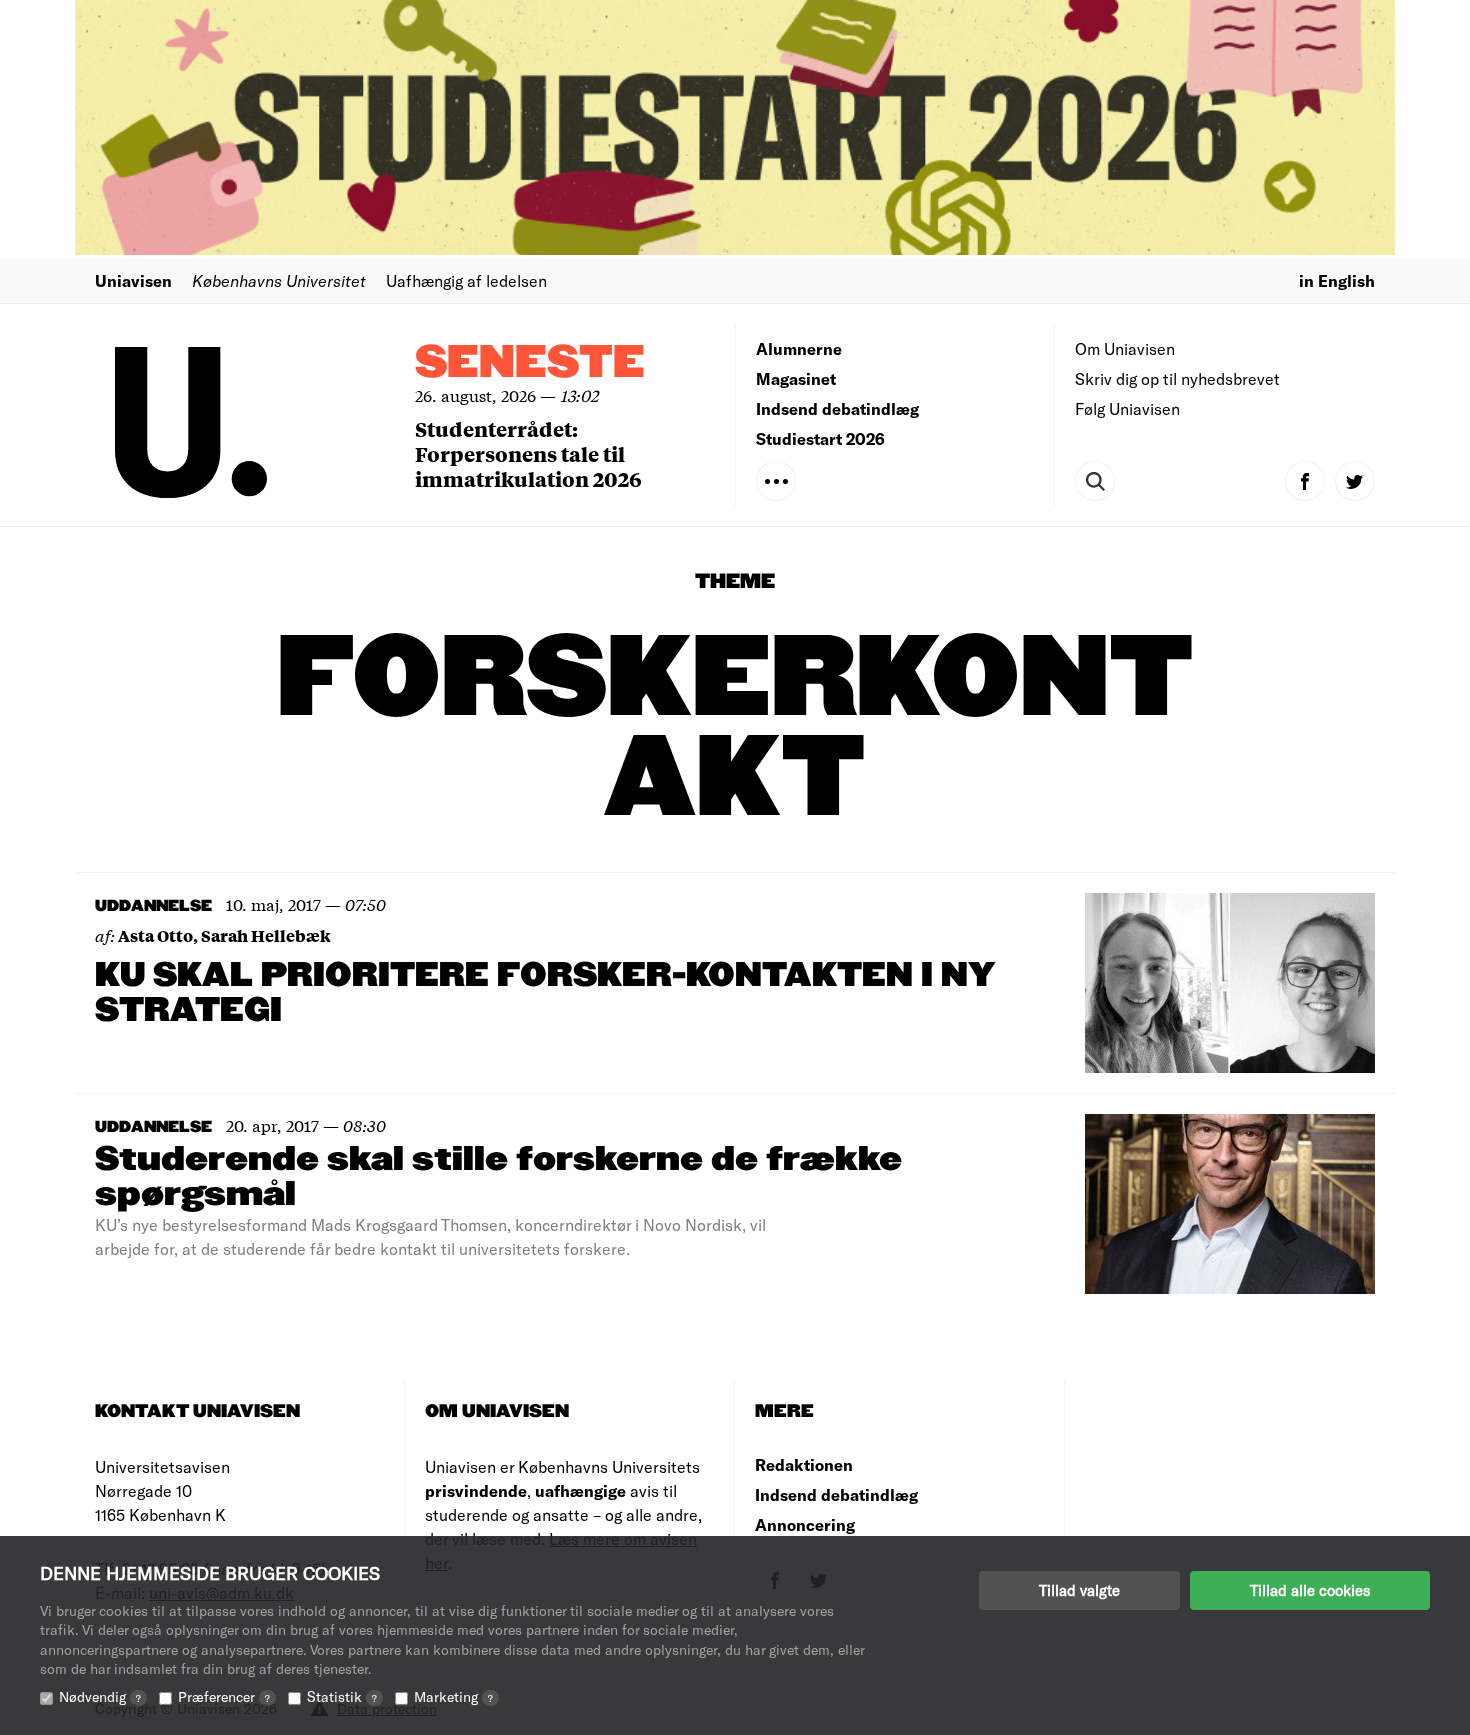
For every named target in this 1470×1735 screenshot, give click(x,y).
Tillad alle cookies (1310, 1590)
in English (1337, 280)
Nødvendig (100, 1696)
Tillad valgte (1079, 1590)
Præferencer (224, 1696)
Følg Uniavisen (1127, 408)
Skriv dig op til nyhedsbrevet (1177, 378)
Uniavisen (133, 280)
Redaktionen (804, 1464)
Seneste (530, 363)
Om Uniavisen (1125, 348)
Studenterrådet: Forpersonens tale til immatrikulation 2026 (528, 453)
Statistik (342, 1696)
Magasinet (796, 378)
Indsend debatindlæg (837, 408)
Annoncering (805, 1524)
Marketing (453, 1696)
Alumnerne (799, 348)
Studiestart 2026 (820, 438)
